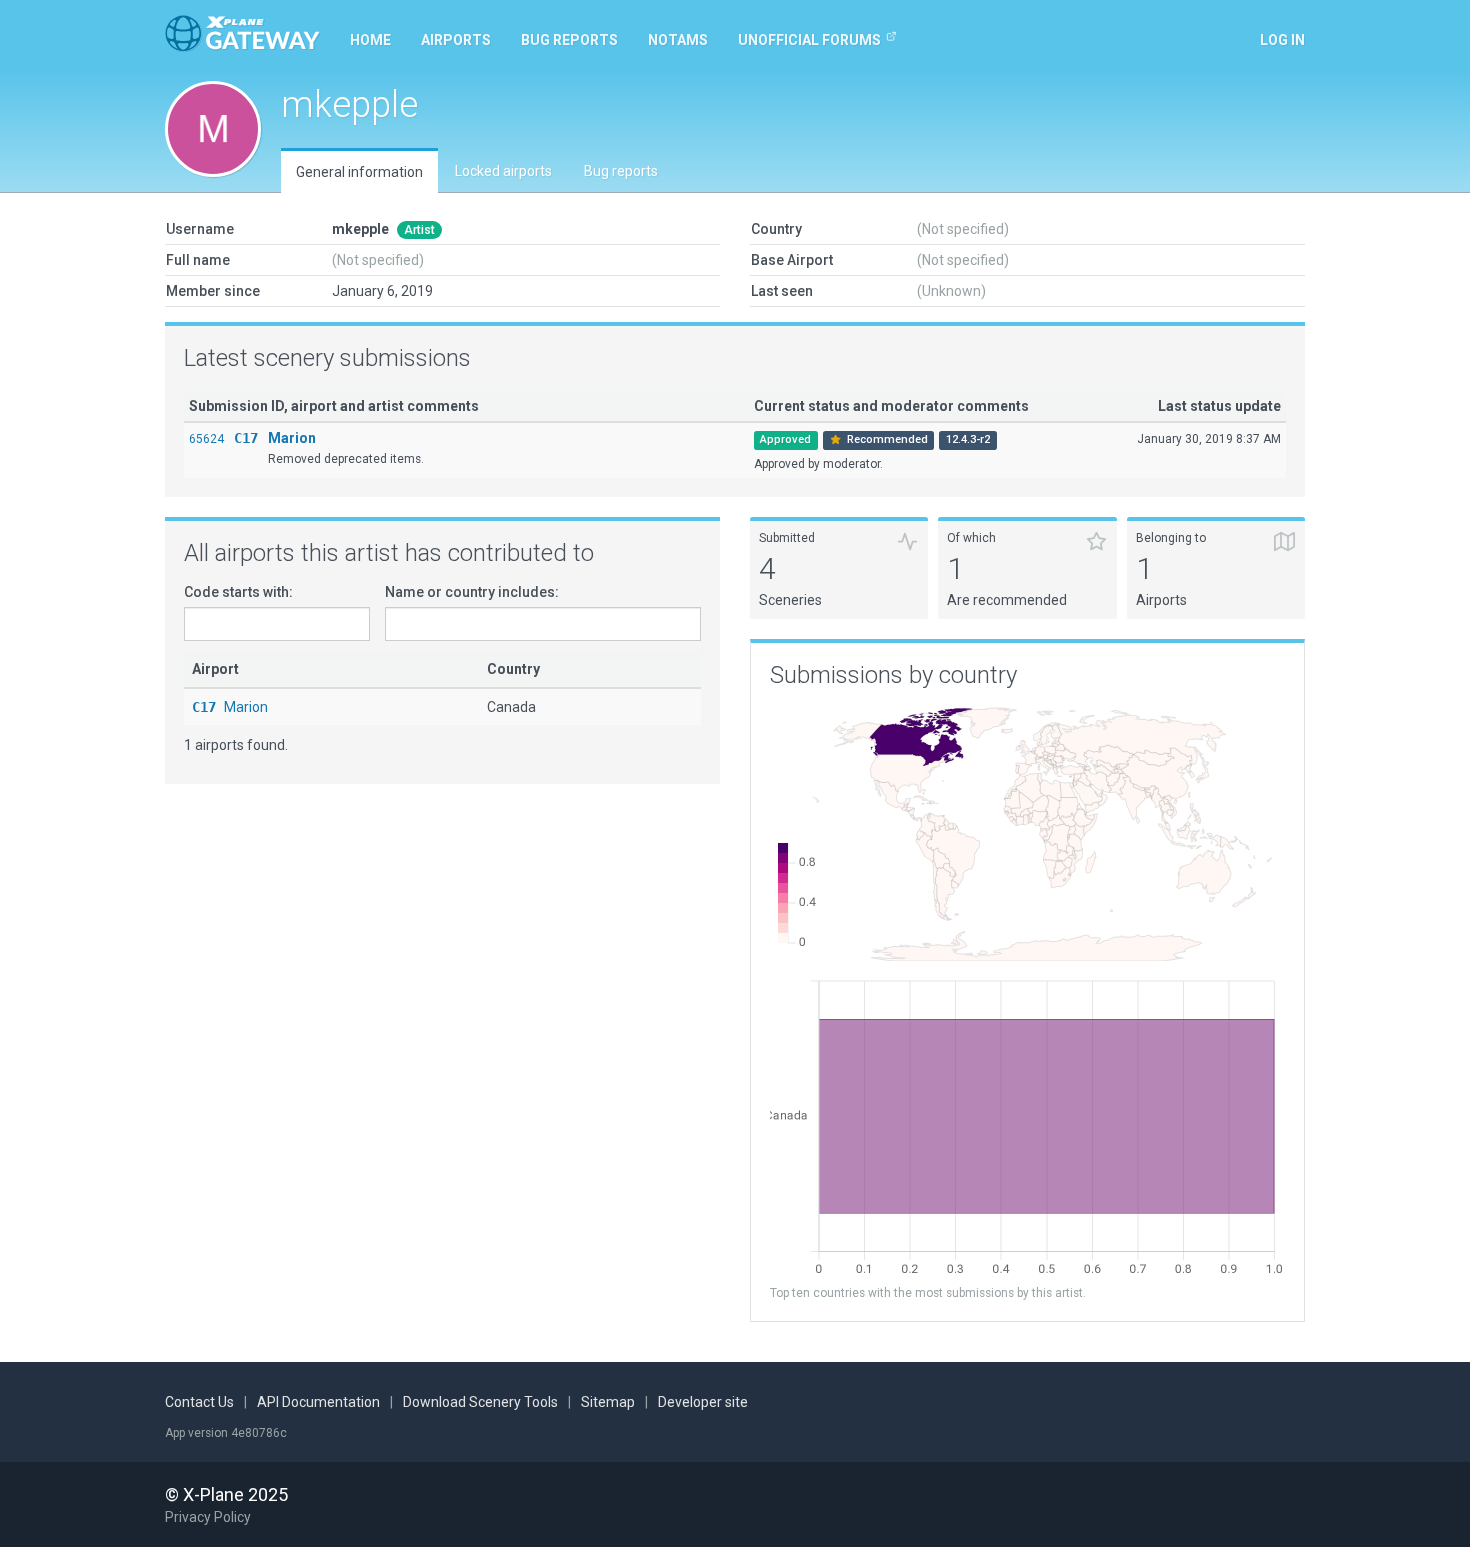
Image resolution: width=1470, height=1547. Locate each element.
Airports (456, 40)
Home (370, 40)
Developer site (703, 1402)
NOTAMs (678, 40)
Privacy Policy (208, 1517)
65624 (206, 439)
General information (359, 172)
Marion (292, 438)
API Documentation (318, 1402)
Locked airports (503, 171)
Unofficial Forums (809, 40)
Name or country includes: (472, 592)
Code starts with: (238, 592)
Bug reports (569, 40)
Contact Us (199, 1402)
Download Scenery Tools (480, 1402)
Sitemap (608, 1402)
